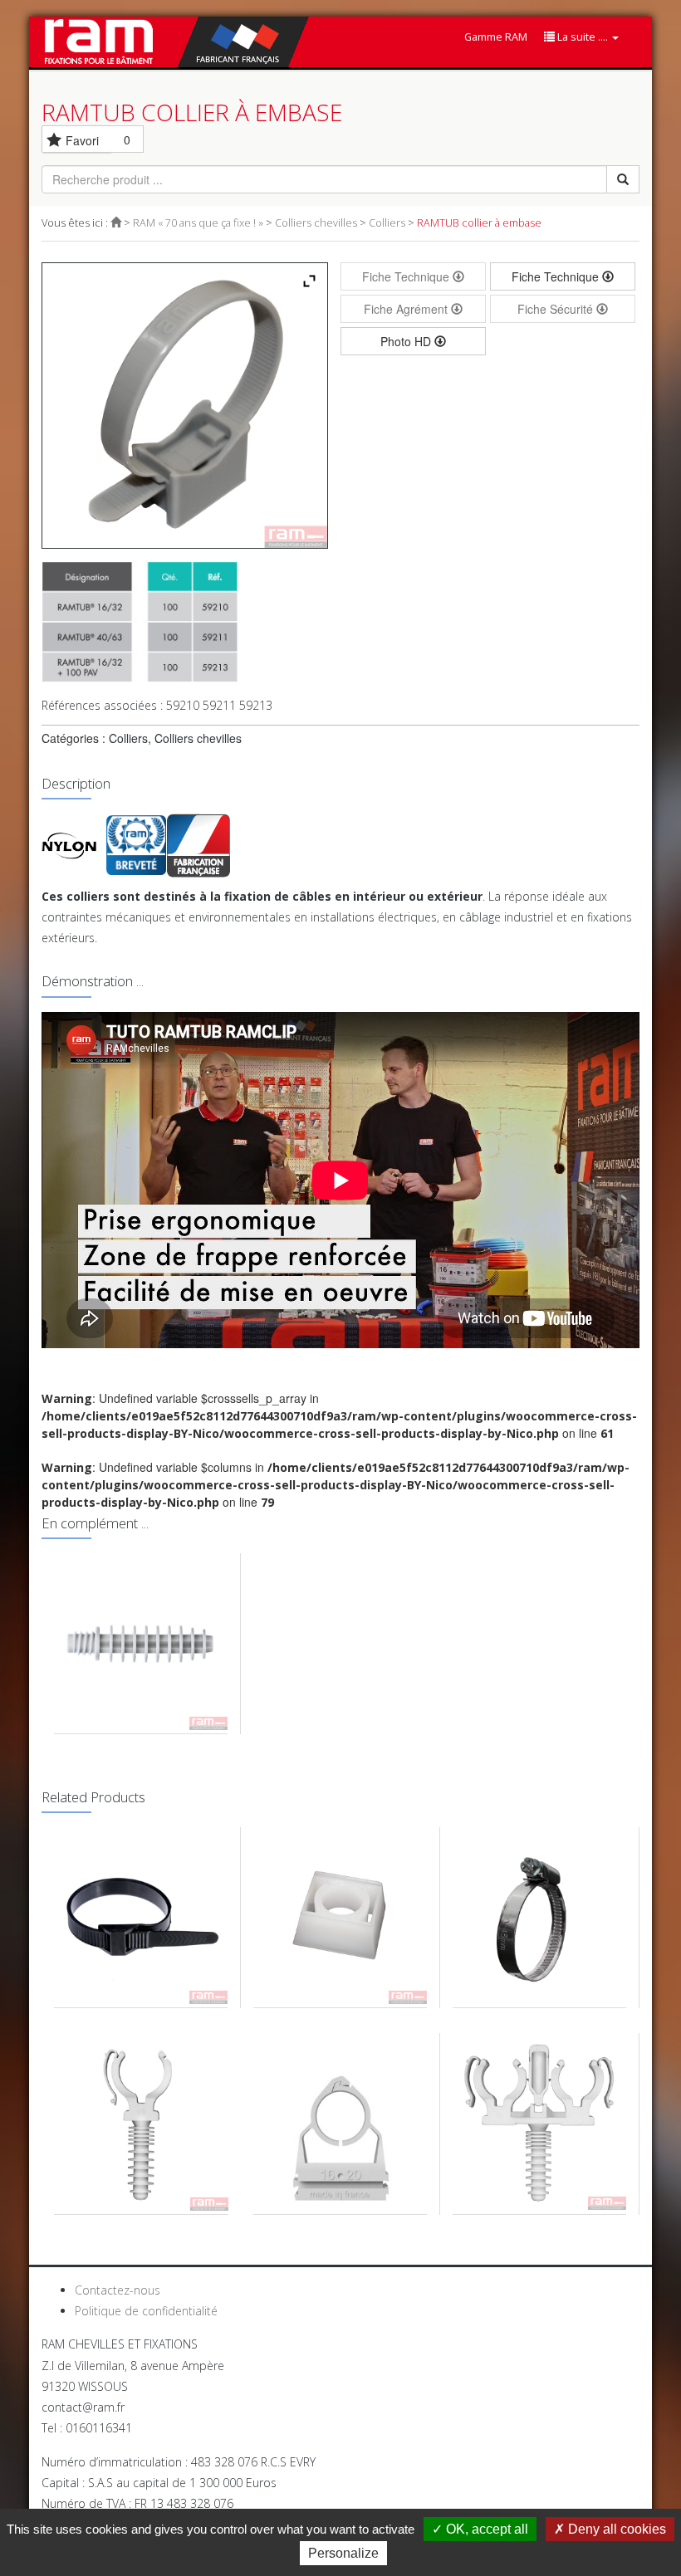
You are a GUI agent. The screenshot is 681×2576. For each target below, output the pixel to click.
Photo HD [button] (407, 341)
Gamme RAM (496, 37)
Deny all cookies (615, 2529)
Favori (82, 140)
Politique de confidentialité (146, 2311)
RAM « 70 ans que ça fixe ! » (198, 223)
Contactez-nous (118, 2290)
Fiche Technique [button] (557, 276)
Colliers (387, 223)
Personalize (343, 2553)
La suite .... (583, 37)
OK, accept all (485, 2529)
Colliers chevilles (316, 223)
